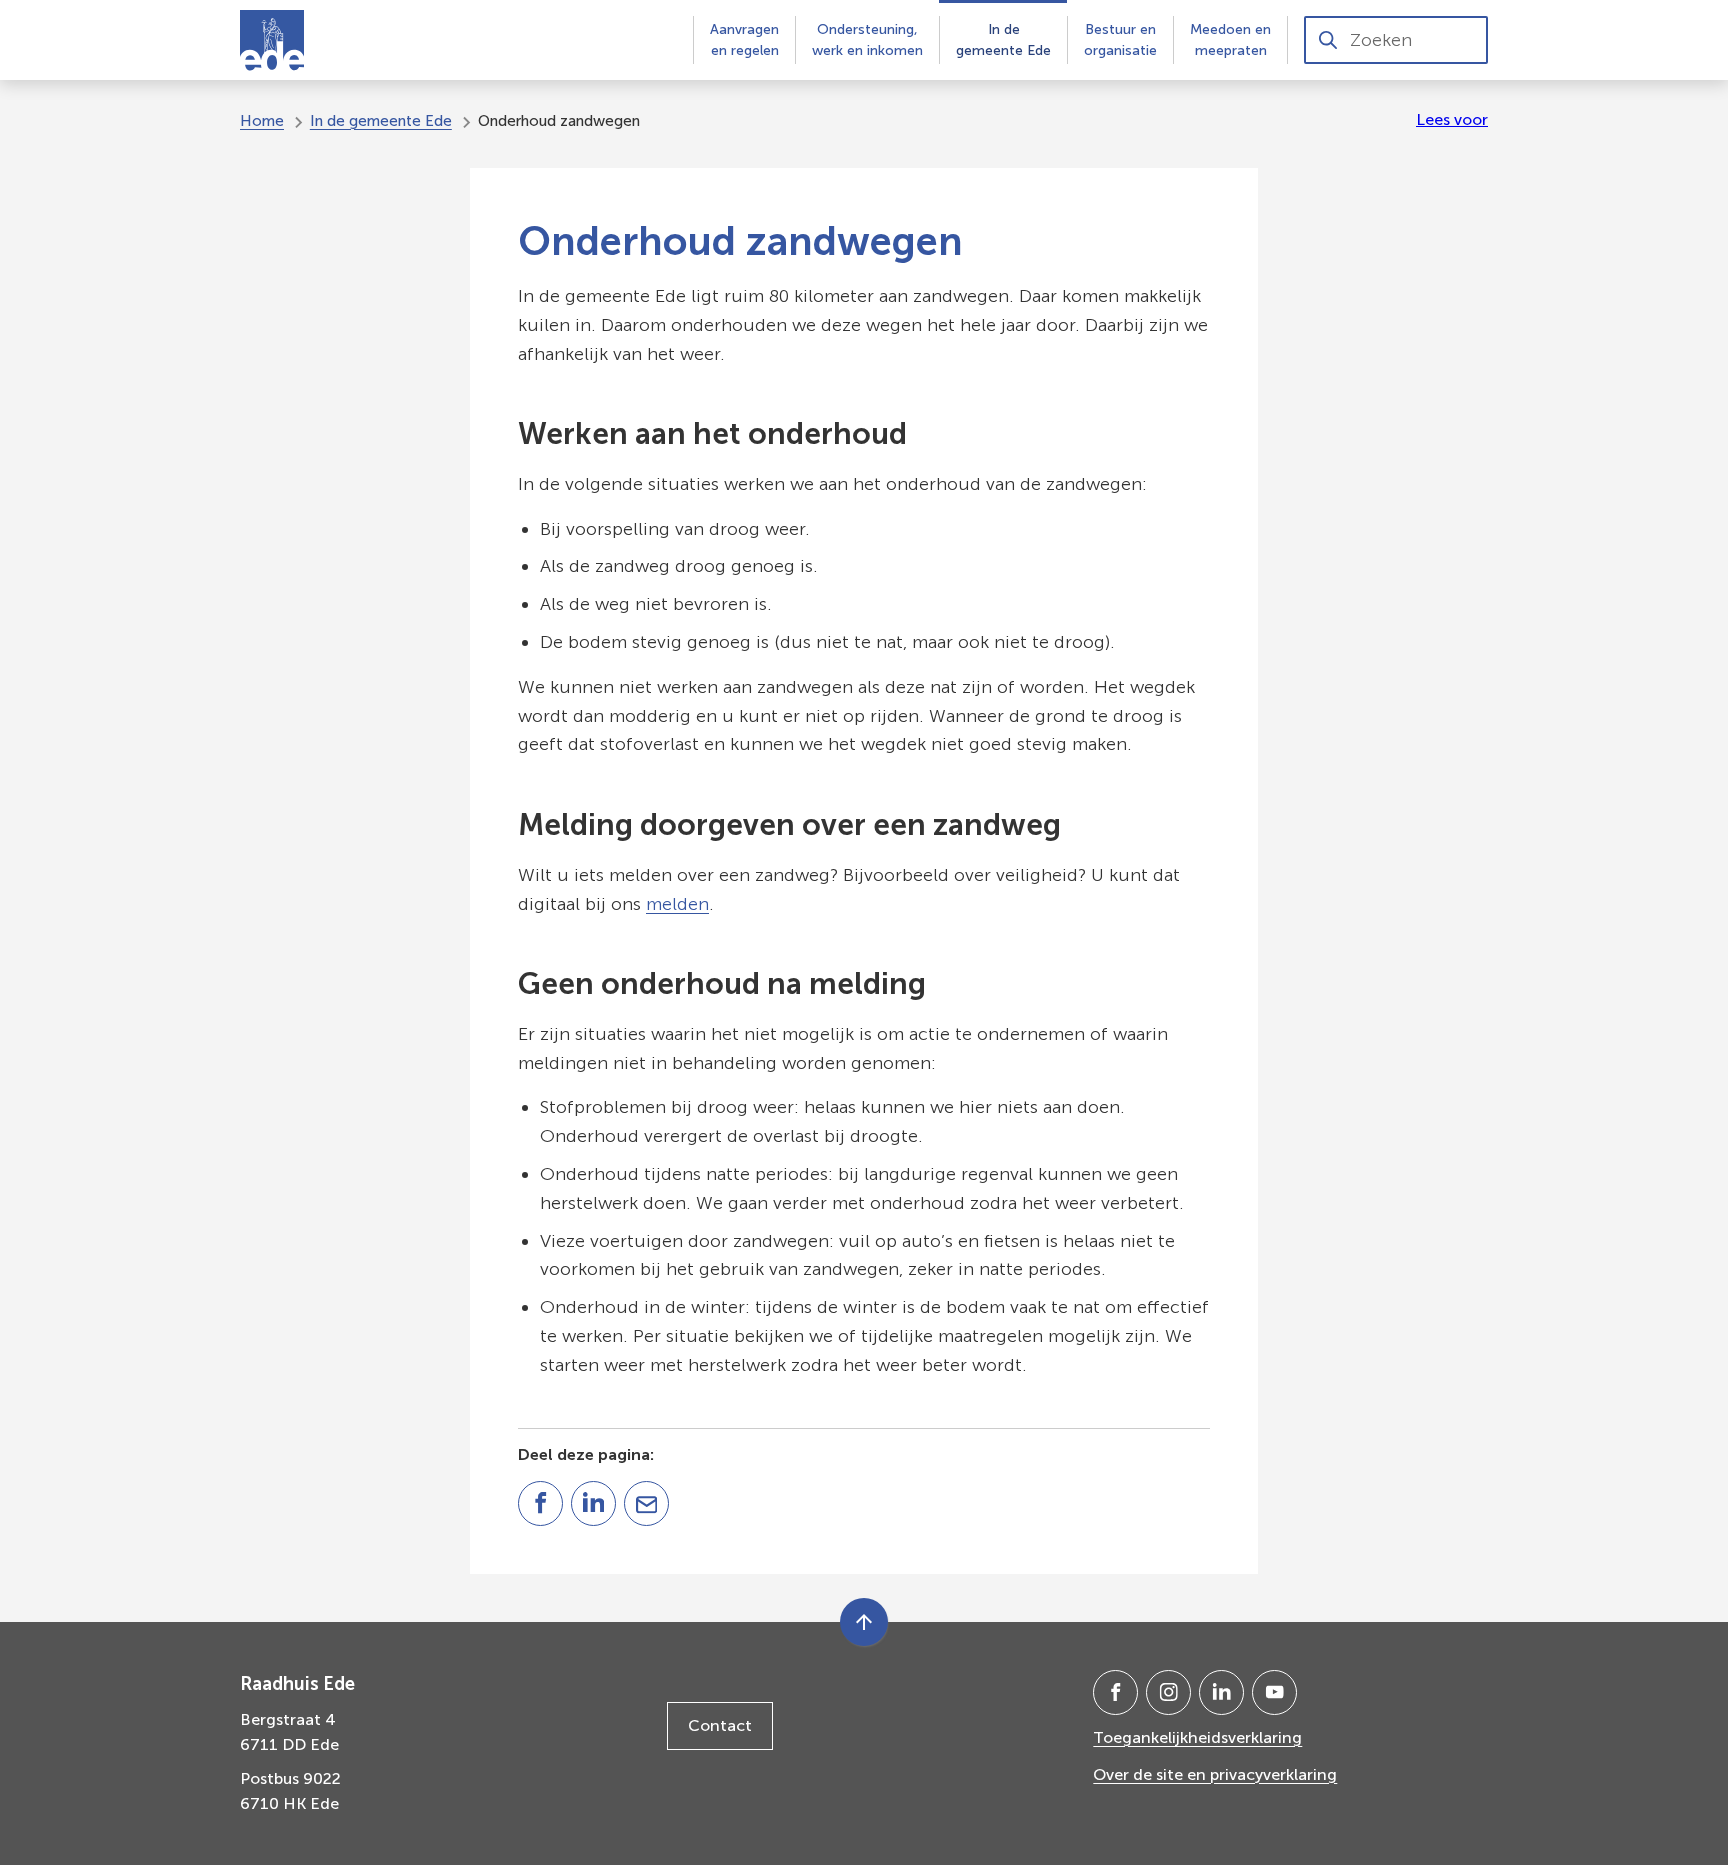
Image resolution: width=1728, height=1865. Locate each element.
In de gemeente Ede (381, 121)
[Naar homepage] (272, 40)
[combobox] (1396, 40)
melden (677, 904)
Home (262, 121)
